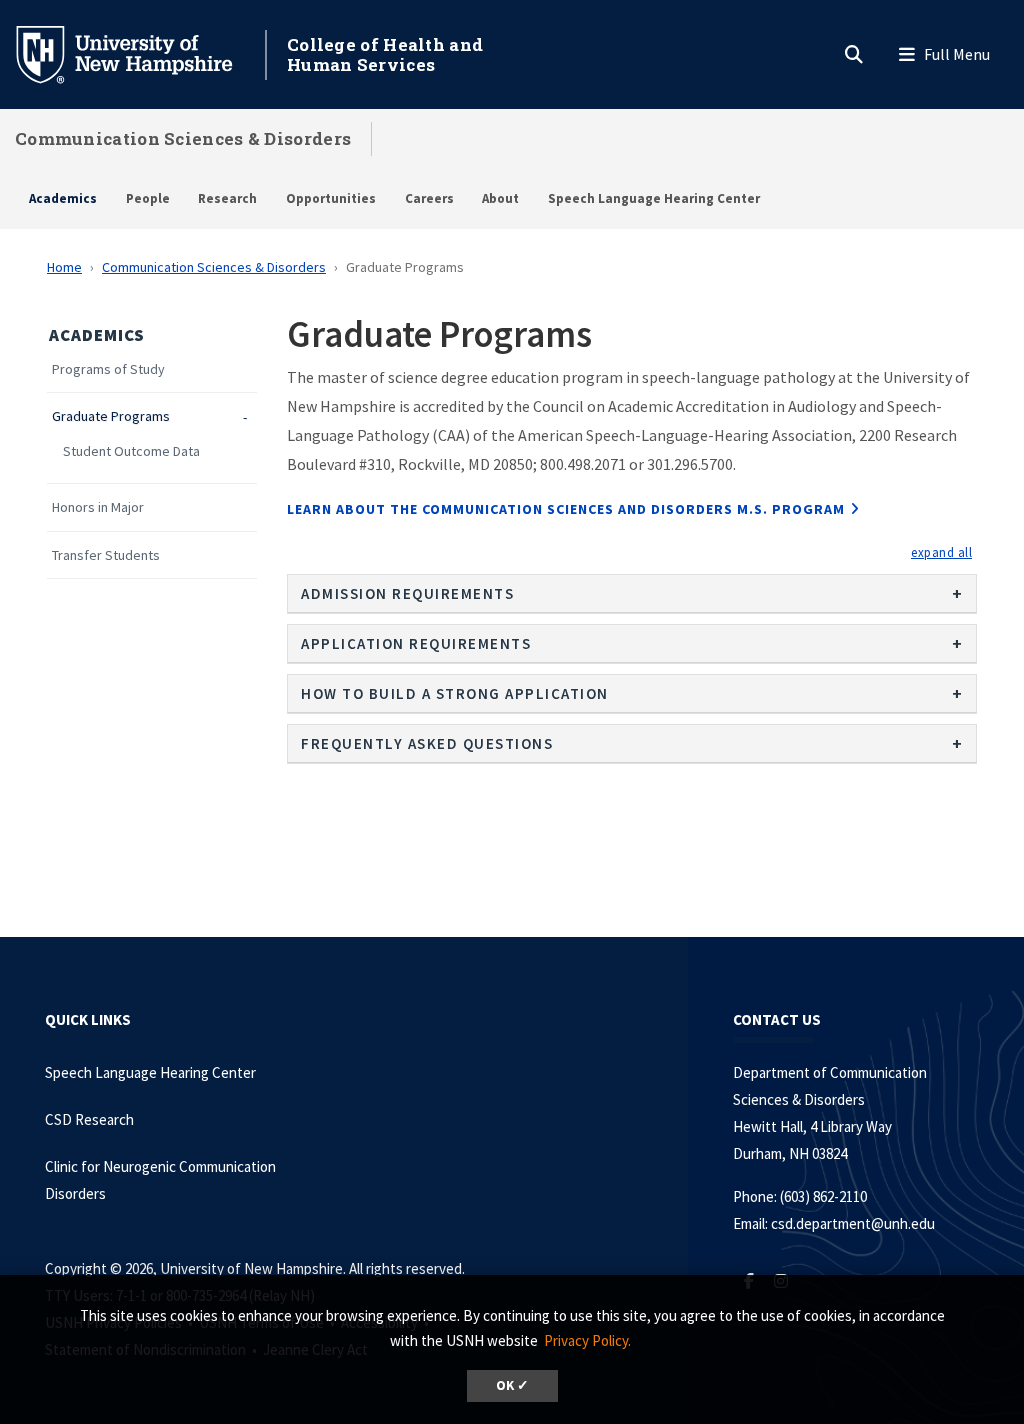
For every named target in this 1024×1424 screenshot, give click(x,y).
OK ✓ (512, 1385)
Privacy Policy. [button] (587, 1340)
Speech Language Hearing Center (654, 198)
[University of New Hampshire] (140, 53)
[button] (941, 552)
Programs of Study (108, 369)
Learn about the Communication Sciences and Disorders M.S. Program (566, 509)
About (500, 198)
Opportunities (331, 198)
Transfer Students (106, 555)
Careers (429, 198)
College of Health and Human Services (385, 54)
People (148, 198)
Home (64, 267)
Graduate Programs (111, 416)
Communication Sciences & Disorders (183, 138)
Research (227, 198)
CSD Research (89, 1119)
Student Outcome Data (131, 451)
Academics (63, 198)
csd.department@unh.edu (853, 1223)
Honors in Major (98, 507)
